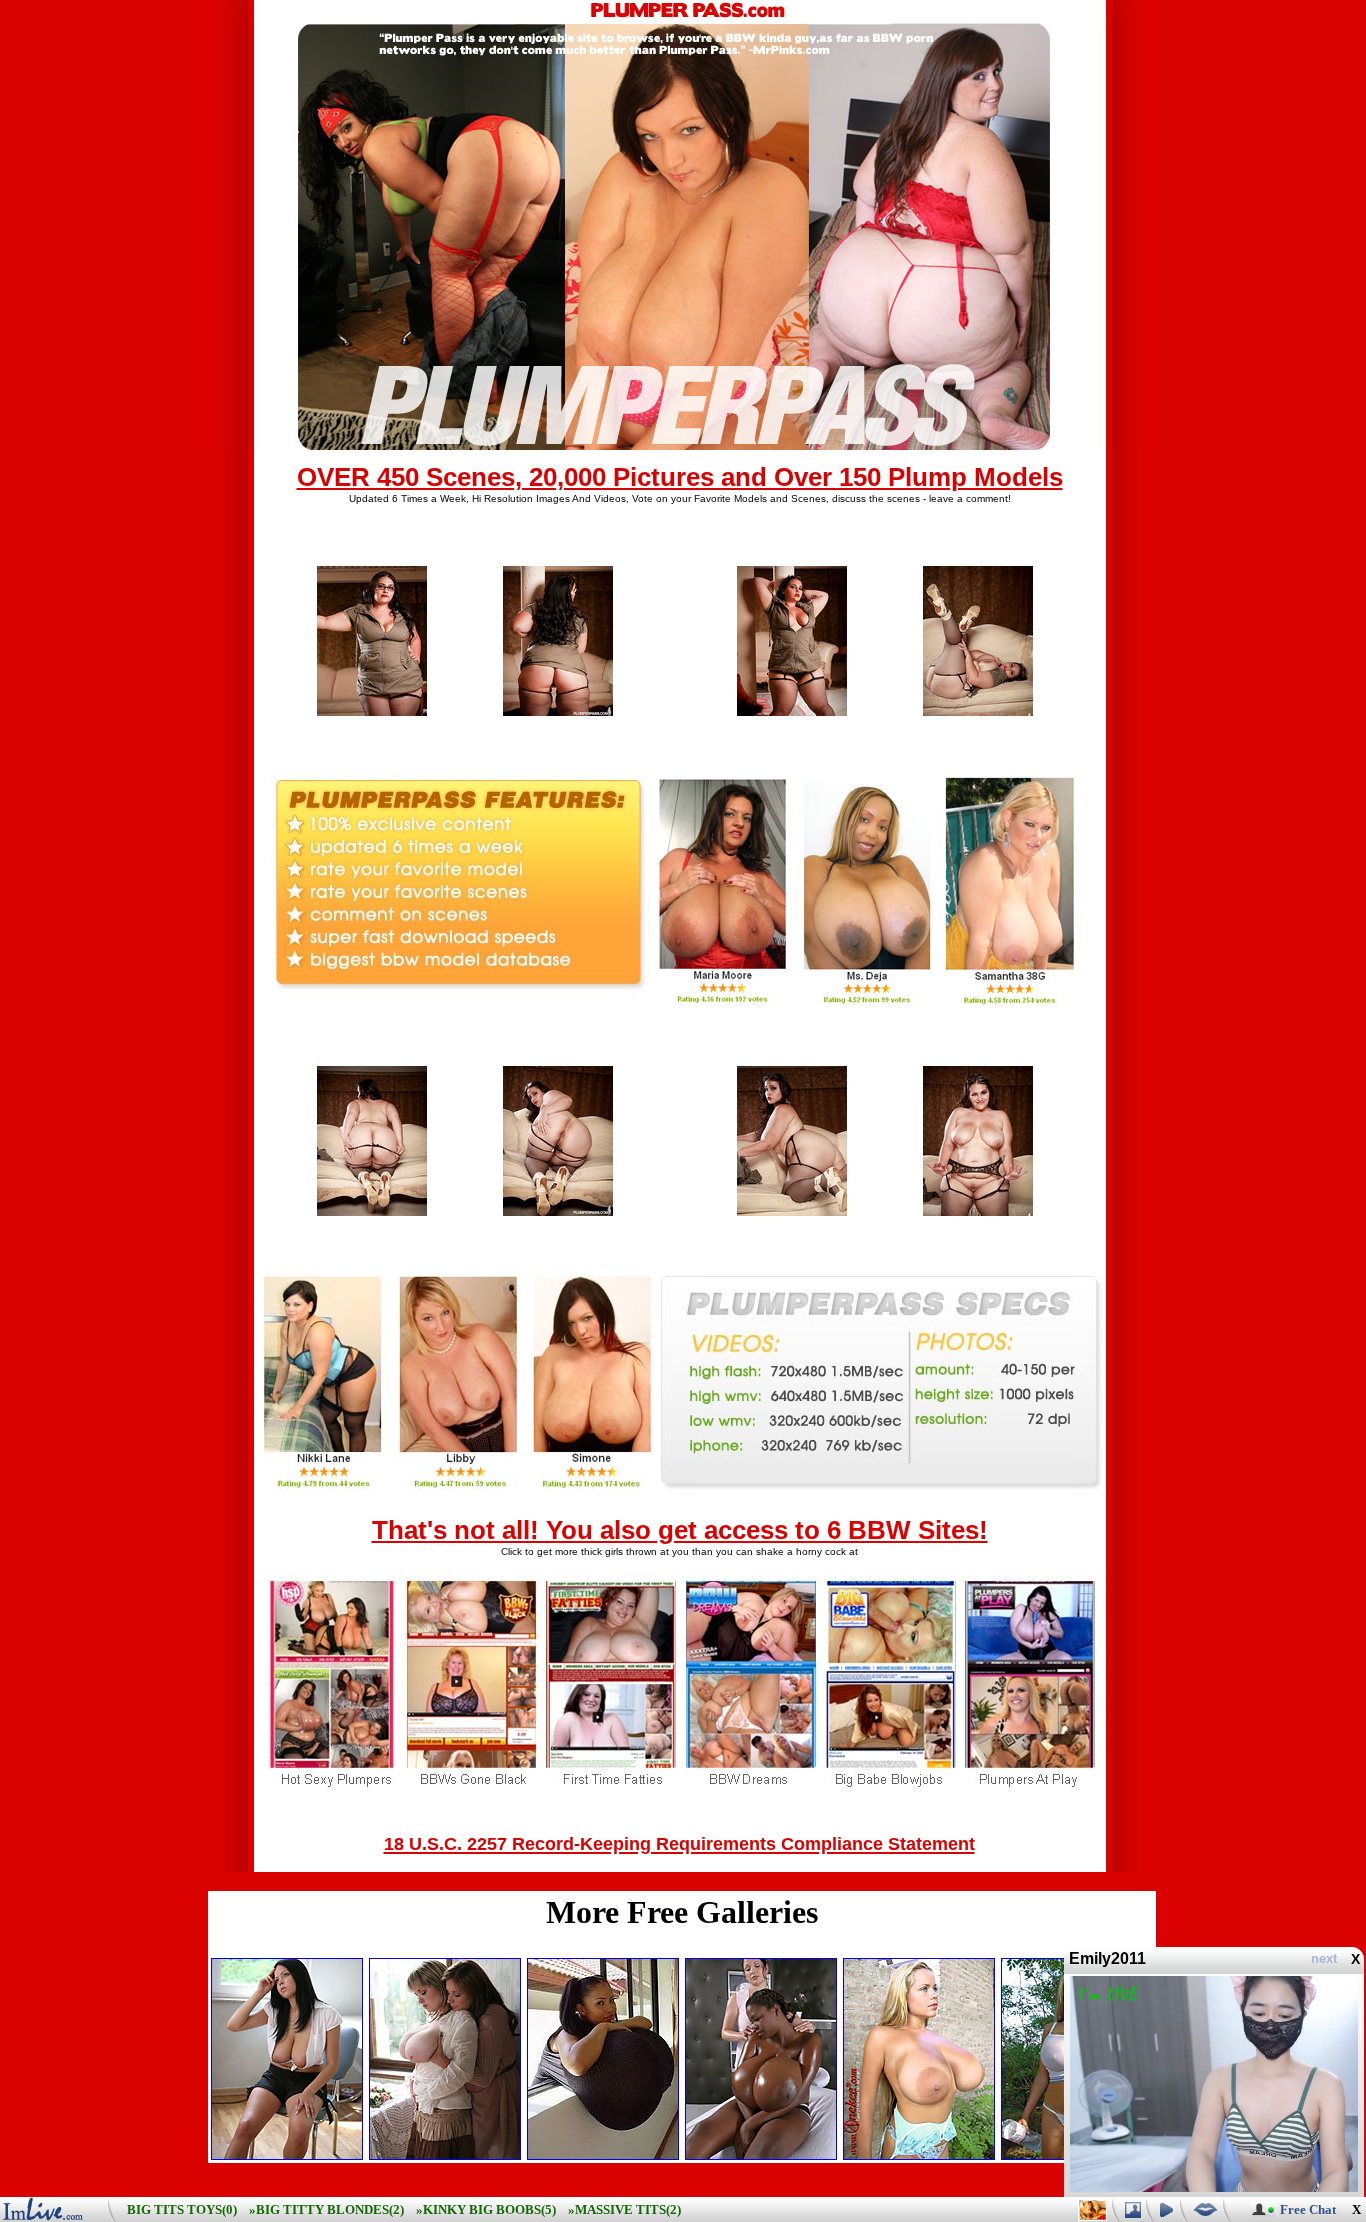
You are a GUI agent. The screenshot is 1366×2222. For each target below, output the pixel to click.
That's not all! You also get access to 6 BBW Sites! (680, 1530)
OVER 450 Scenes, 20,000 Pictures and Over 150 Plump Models (680, 477)
